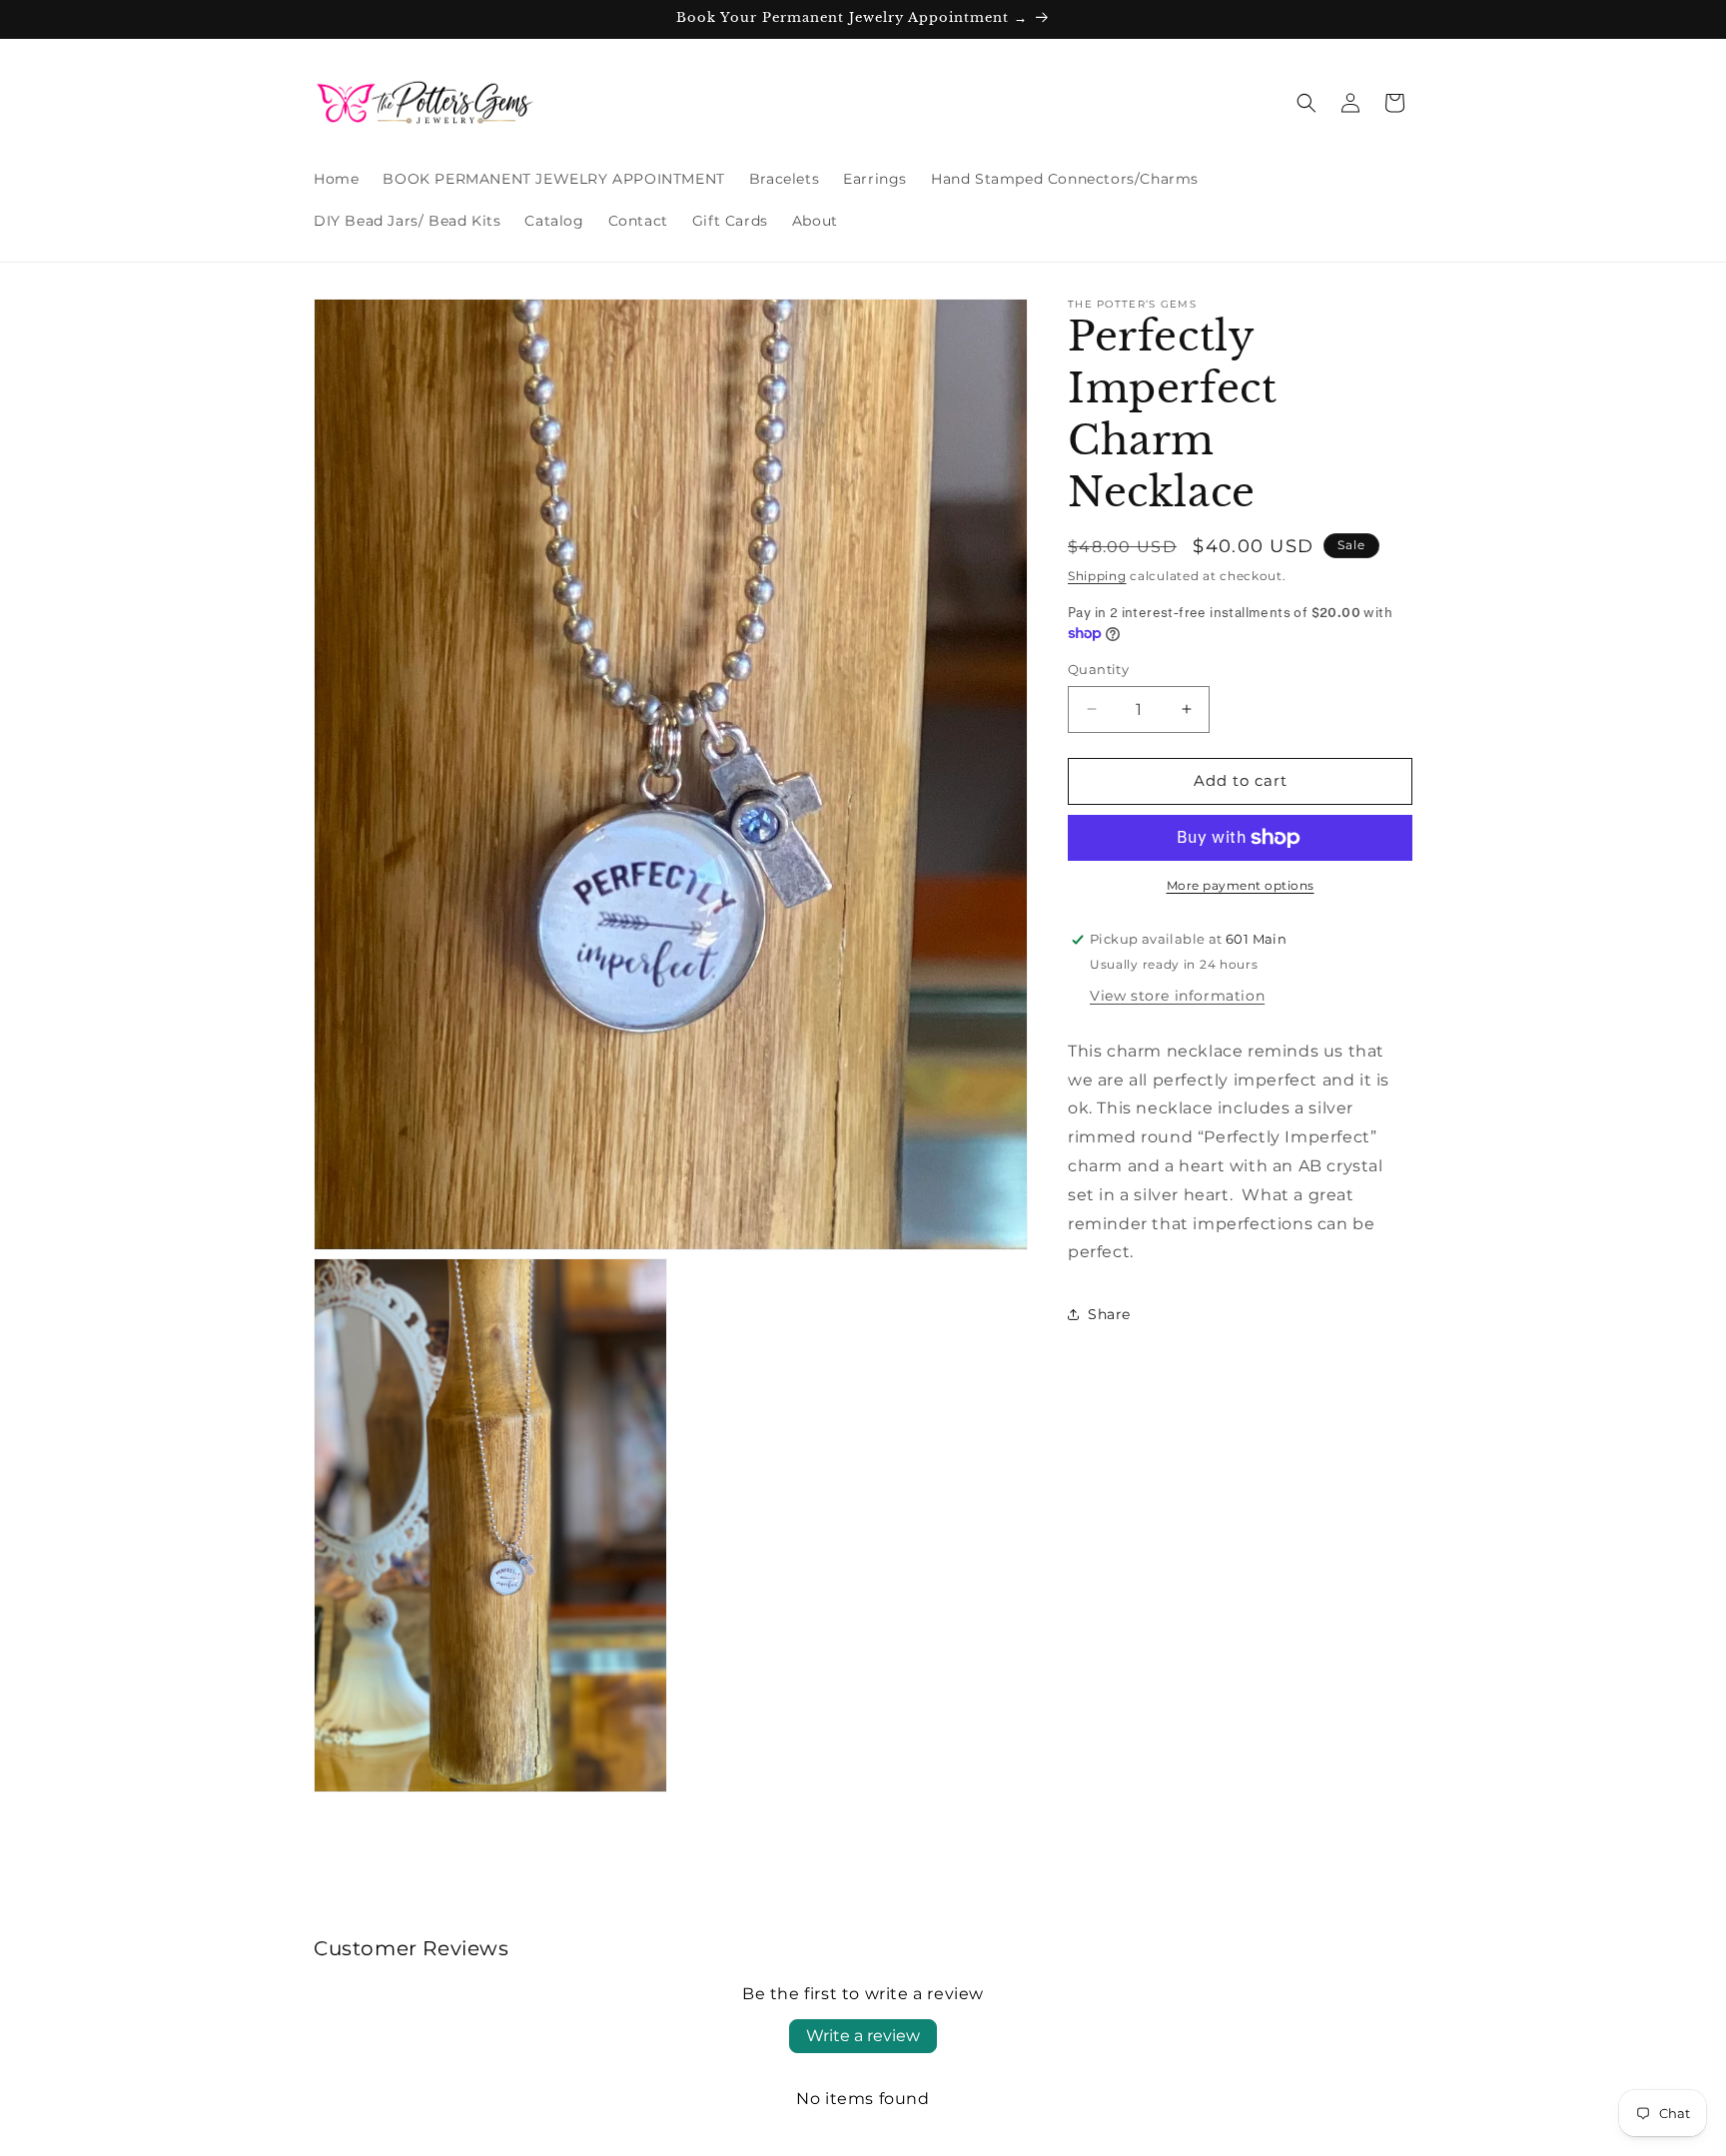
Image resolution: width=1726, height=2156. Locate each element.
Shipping (1097, 576)
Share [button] (1109, 1314)
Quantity (1098, 669)
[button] (1306, 103)
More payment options (1241, 885)
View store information (1177, 996)
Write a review (863, 2036)
